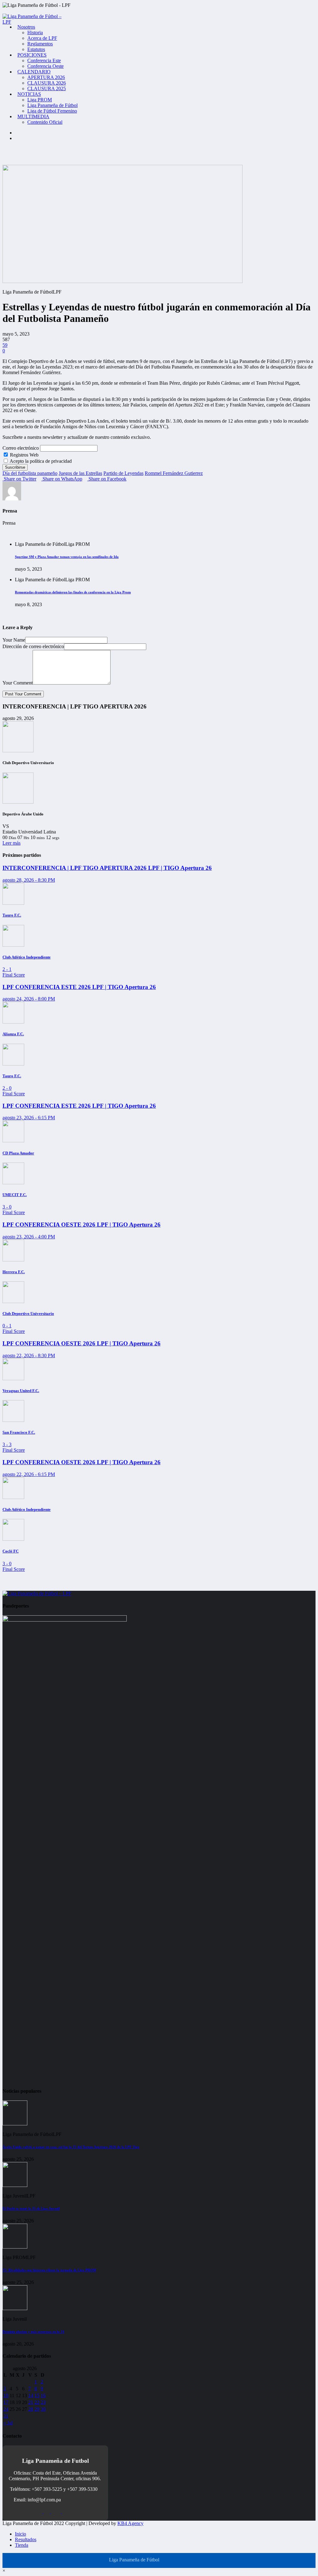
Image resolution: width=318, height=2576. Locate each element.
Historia (35, 32)
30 (43, 2409)
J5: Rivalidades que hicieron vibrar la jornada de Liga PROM (49, 2270)
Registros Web (24, 455)
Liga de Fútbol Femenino (52, 111)
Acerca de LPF (42, 38)
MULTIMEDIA (33, 116)
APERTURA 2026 (46, 77)
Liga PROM (40, 100)
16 (43, 2395)
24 (6, 2409)
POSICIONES (32, 55)
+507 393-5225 (47, 2489)
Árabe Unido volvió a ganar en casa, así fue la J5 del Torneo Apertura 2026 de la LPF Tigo (71, 2147)
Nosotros (26, 27)
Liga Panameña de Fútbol (52, 105)
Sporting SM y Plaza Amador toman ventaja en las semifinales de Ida (67, 557)
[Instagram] (17, 133)
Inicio (20, 2534)
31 (6, 2416)
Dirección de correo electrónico (33, 646)
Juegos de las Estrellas (80, 473)
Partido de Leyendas (123, 473)
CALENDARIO (34, 72)
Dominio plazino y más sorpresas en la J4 (33, 2332)
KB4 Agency (130, 2523)
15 (37, 2395)
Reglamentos (40, 44)
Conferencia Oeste (45, 66)
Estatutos (36, 49)
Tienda (22, 2545)
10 (6, 2395)
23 (43, 2402)
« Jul (8, 2423)
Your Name (14, 640)
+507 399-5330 (82, 2489)
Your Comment (18, 683)
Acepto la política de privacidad (40, 461)
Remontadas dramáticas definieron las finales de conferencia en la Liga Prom (73, 592)
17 (6, 2402)
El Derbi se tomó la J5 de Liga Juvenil (31, 2208)
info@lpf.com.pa (44, 2500)
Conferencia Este (44, 60)
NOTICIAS (29, 94)
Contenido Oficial (45, 122)
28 (31, 2409)
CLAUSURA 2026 (47, 83)
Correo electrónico (21, 448)
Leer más (11, 843)
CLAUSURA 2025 (47, 88)
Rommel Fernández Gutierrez (174, 473)
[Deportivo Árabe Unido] (18, 802)
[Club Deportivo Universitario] (18, 751)
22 (37, 2402)
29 (37, 2409)
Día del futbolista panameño (30, 473)
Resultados (26, 2539)
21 (31, 2402)
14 (31, 2395)
